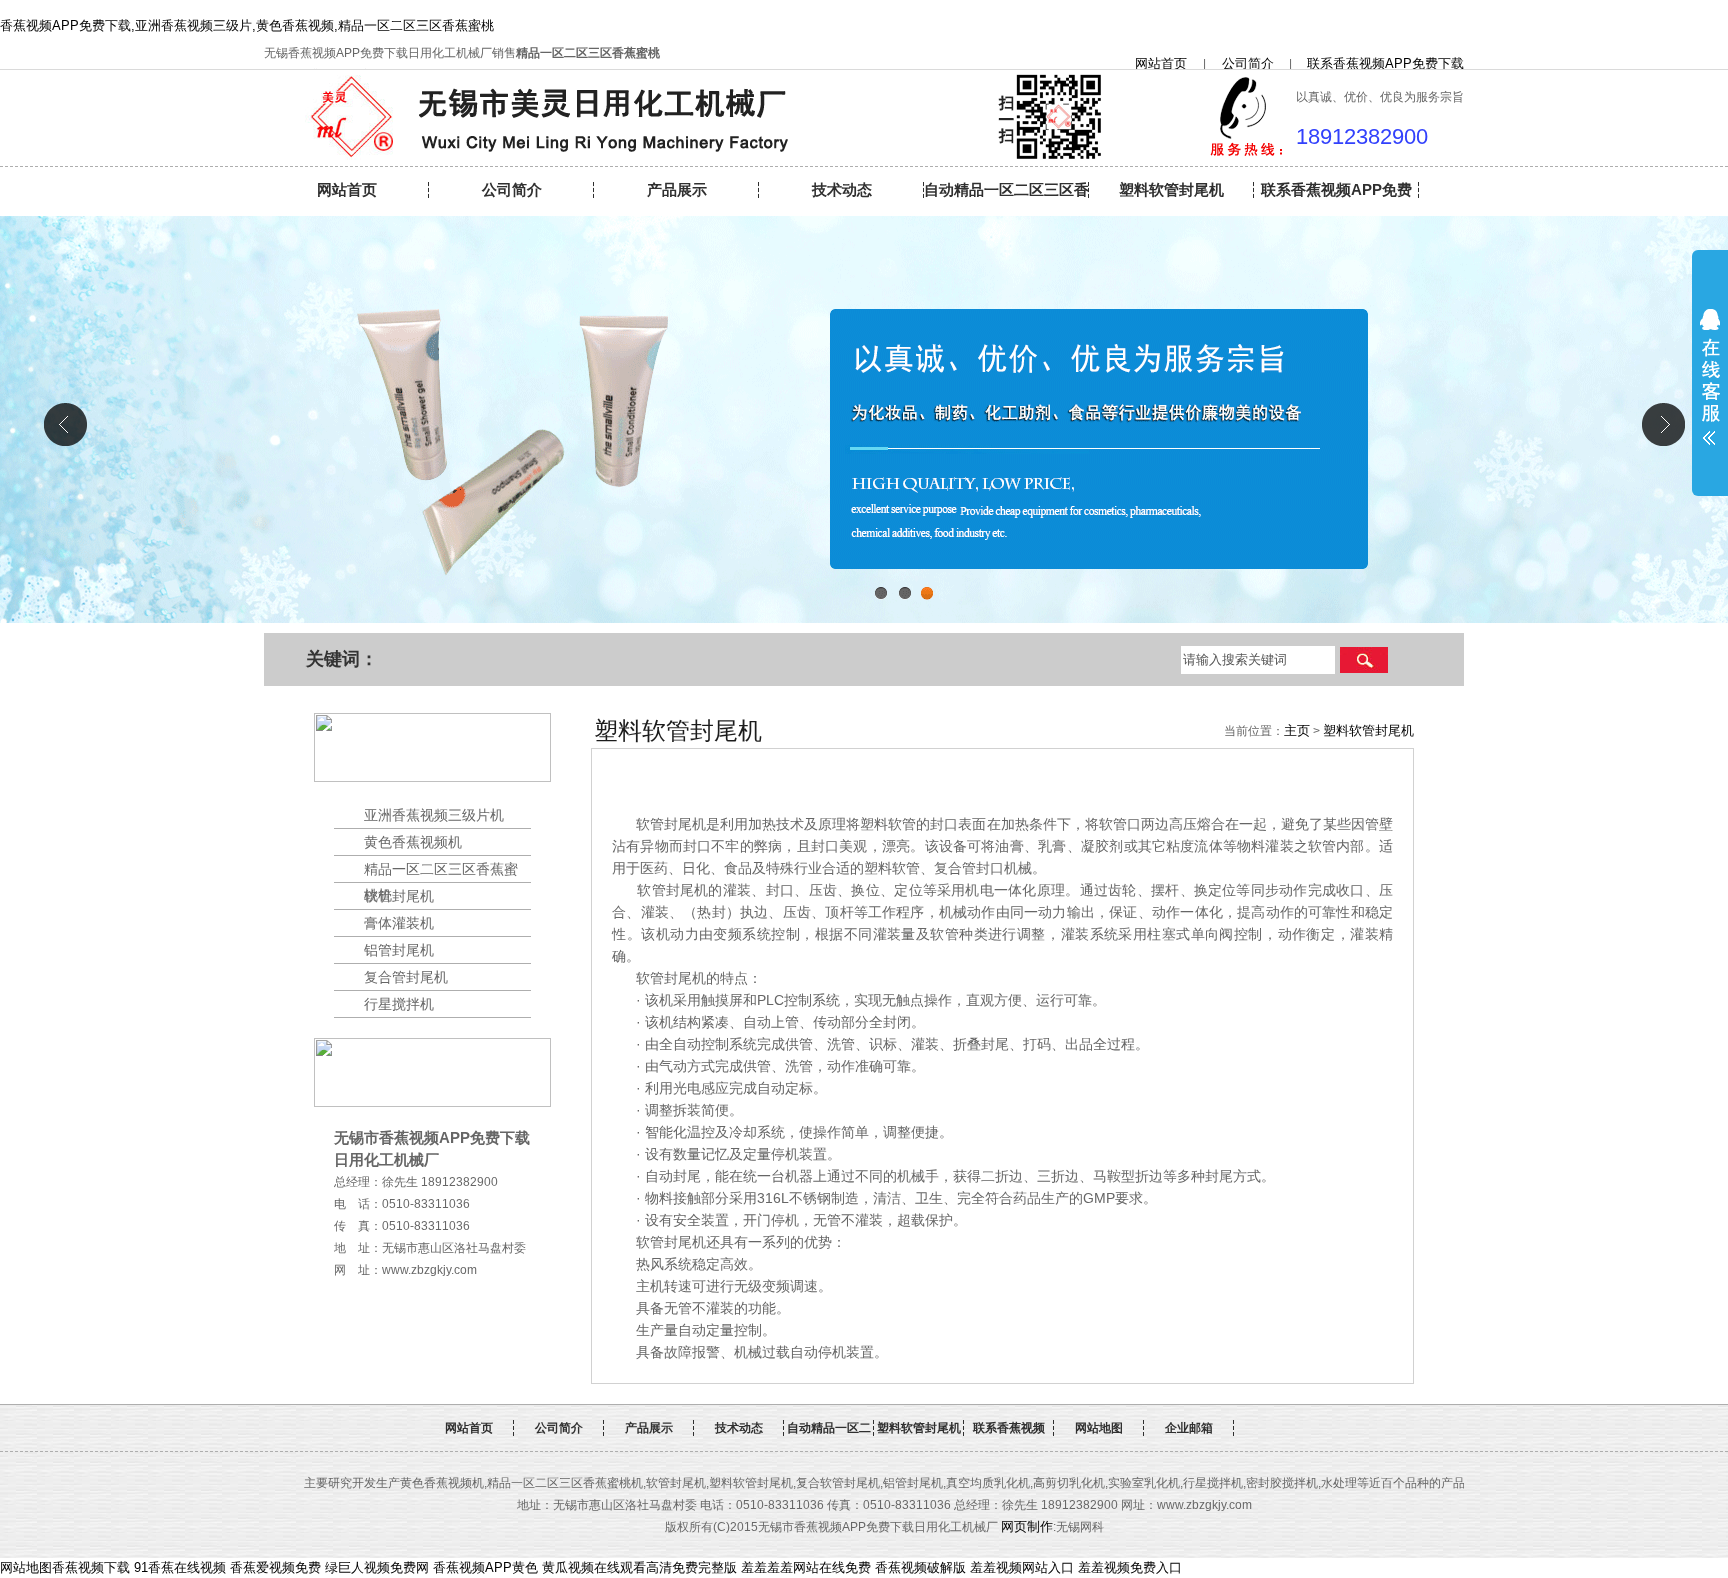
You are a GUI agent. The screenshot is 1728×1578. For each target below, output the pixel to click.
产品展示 (677, 189)
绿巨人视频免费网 (377, 1567)
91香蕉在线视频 (180, 1567)
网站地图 (1099, 1428)
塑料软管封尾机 (1171, 189)
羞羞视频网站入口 (1022, 1567)
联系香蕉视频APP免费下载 (1392, 63)
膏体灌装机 (399, 923)
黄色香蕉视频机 (413, 842)
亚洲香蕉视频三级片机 (434, 815)
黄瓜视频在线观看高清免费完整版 (639, 1567)
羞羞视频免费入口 (1130, 1567)
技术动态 (842, 189)
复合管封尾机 (406, 977)
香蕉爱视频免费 (275, 1567)
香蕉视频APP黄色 (485, 1567)
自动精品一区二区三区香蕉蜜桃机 (1006, 197)
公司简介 (1241, 63)
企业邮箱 (1189, 1428)
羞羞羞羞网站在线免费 (806, 1567)
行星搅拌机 (399, 1004)
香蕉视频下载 (91, 1567)
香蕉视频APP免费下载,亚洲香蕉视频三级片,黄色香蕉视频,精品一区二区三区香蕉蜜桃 (247, 25)
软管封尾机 (399, 896)
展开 (1710, 377)
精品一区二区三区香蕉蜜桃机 (441, 872)
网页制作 (1027, 1526)
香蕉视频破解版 (920, 1567)
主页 (1297, 730)
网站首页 (1167, 63)
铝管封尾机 (399, 950)
